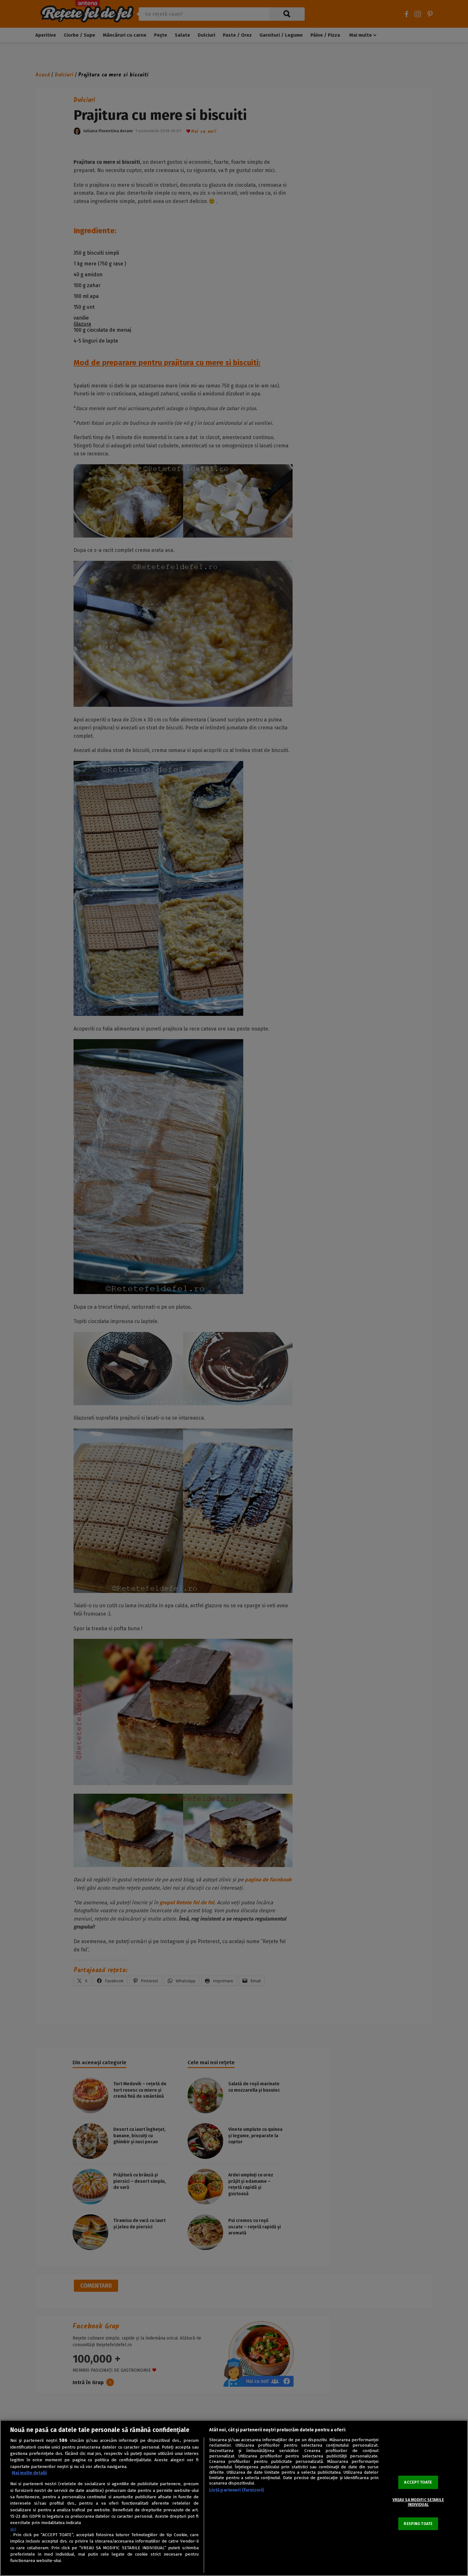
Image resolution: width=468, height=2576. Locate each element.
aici (13, 2529)
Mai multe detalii (29, 2473)
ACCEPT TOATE (418, 2482)
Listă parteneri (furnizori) (237, 2490)
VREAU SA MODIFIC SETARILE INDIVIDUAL (418, 2502)
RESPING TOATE (418, 2524)
